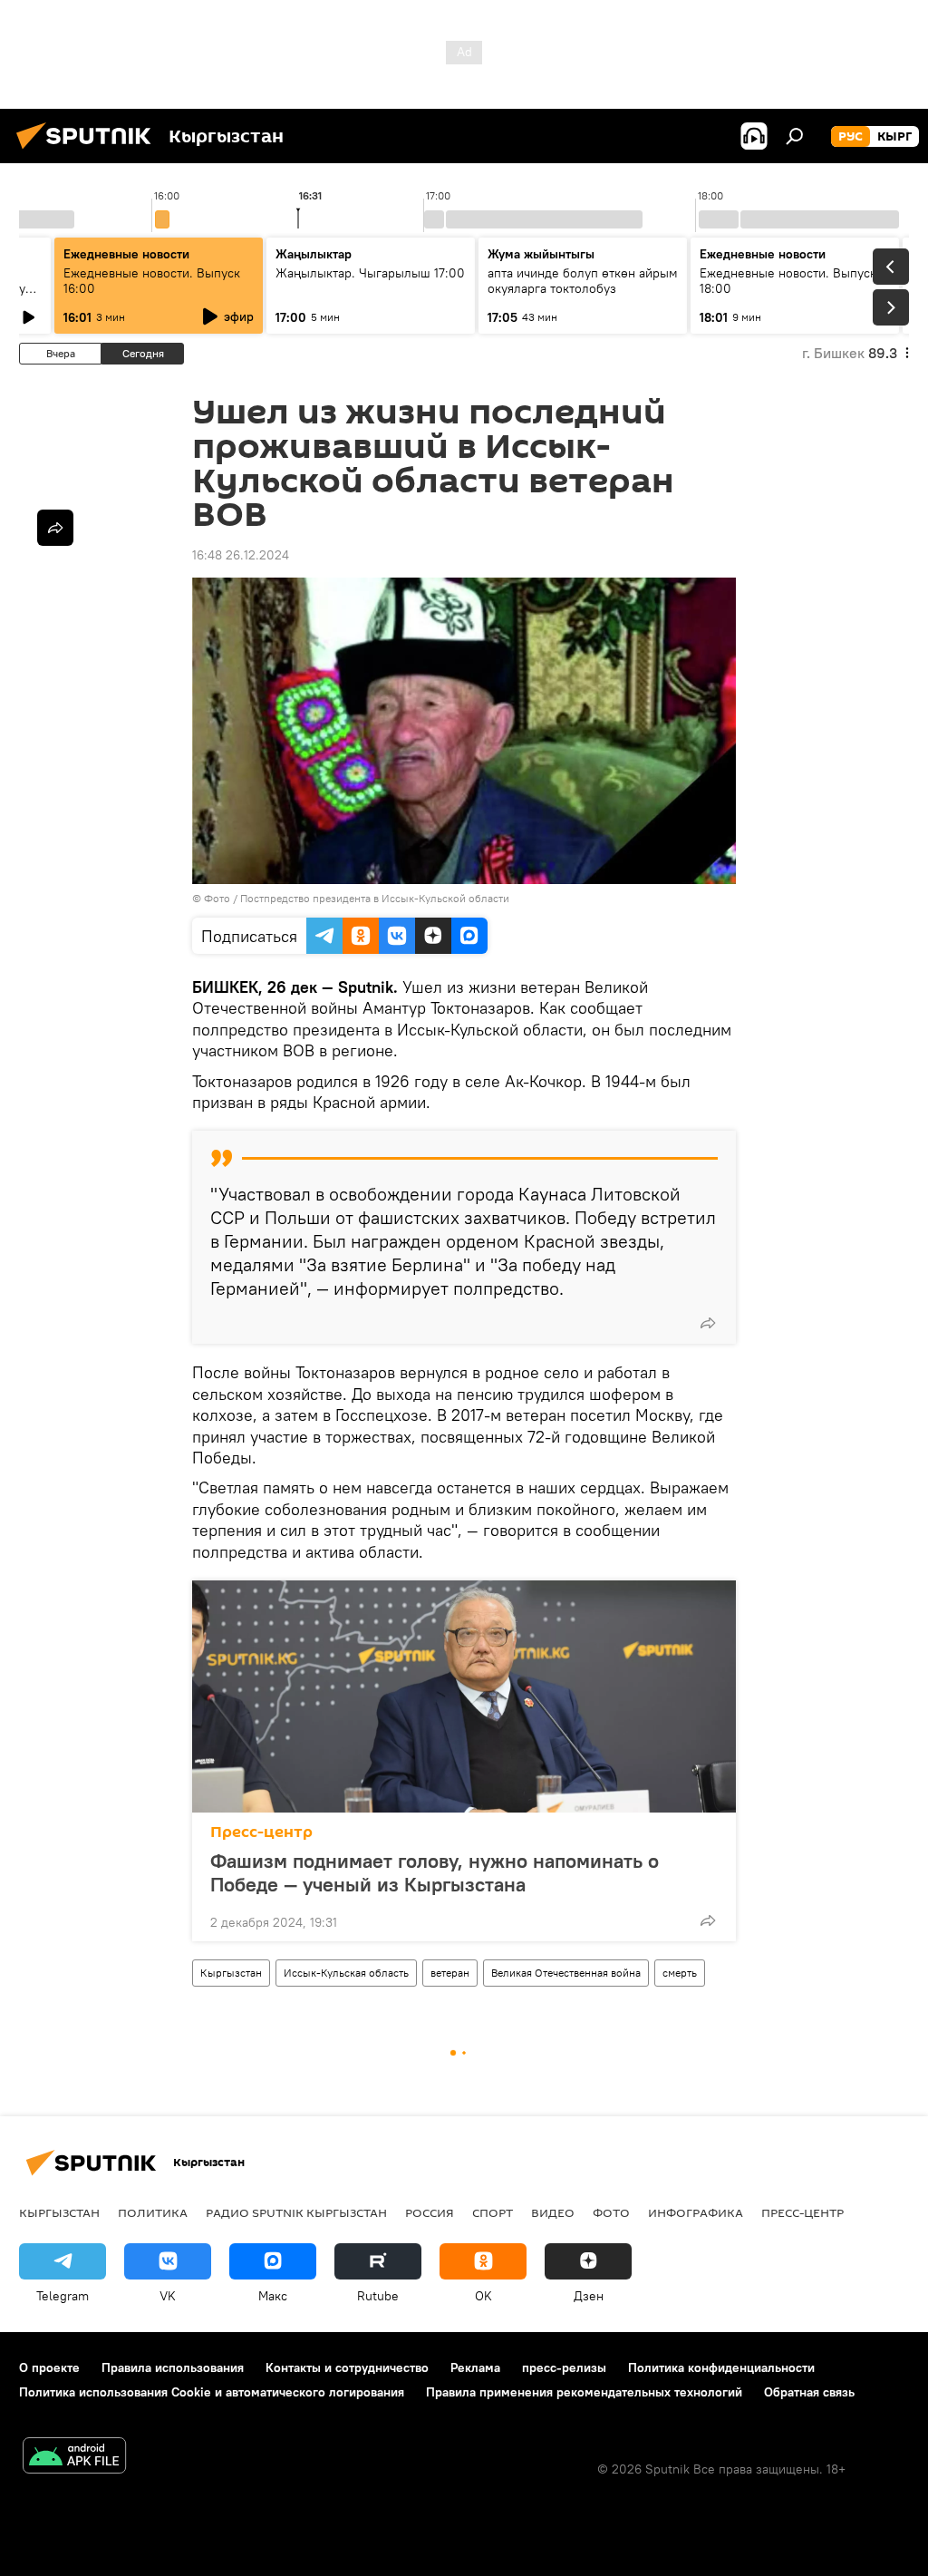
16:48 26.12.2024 (241, 555)
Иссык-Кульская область (346, 1973)
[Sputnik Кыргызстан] (89, 151)
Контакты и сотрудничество (347, 2367)
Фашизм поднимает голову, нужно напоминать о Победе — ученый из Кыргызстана (435, 1872)
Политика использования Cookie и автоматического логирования (212, 2392)
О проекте (49, 2367)
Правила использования (173, 2367)
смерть (680, 1973)
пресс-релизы (564, 2367)
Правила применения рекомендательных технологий (584, 2392)
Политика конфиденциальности (721, 2367)
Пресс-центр (261, 1832)
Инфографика (696, 2212)
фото (611, 2212)
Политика (153, 2212)
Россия (430, 2212)
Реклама (475, 2367)
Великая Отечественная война (566, 1973)
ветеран (450, 1973)
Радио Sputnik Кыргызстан (296, 2212)
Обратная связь (809, 2392)
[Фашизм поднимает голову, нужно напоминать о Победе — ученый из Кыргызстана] (464, 1696)
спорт (493, 2212)
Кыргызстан (231, 1973)
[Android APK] (74, 2458)
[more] (708, 1323)
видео (553, 2212)
